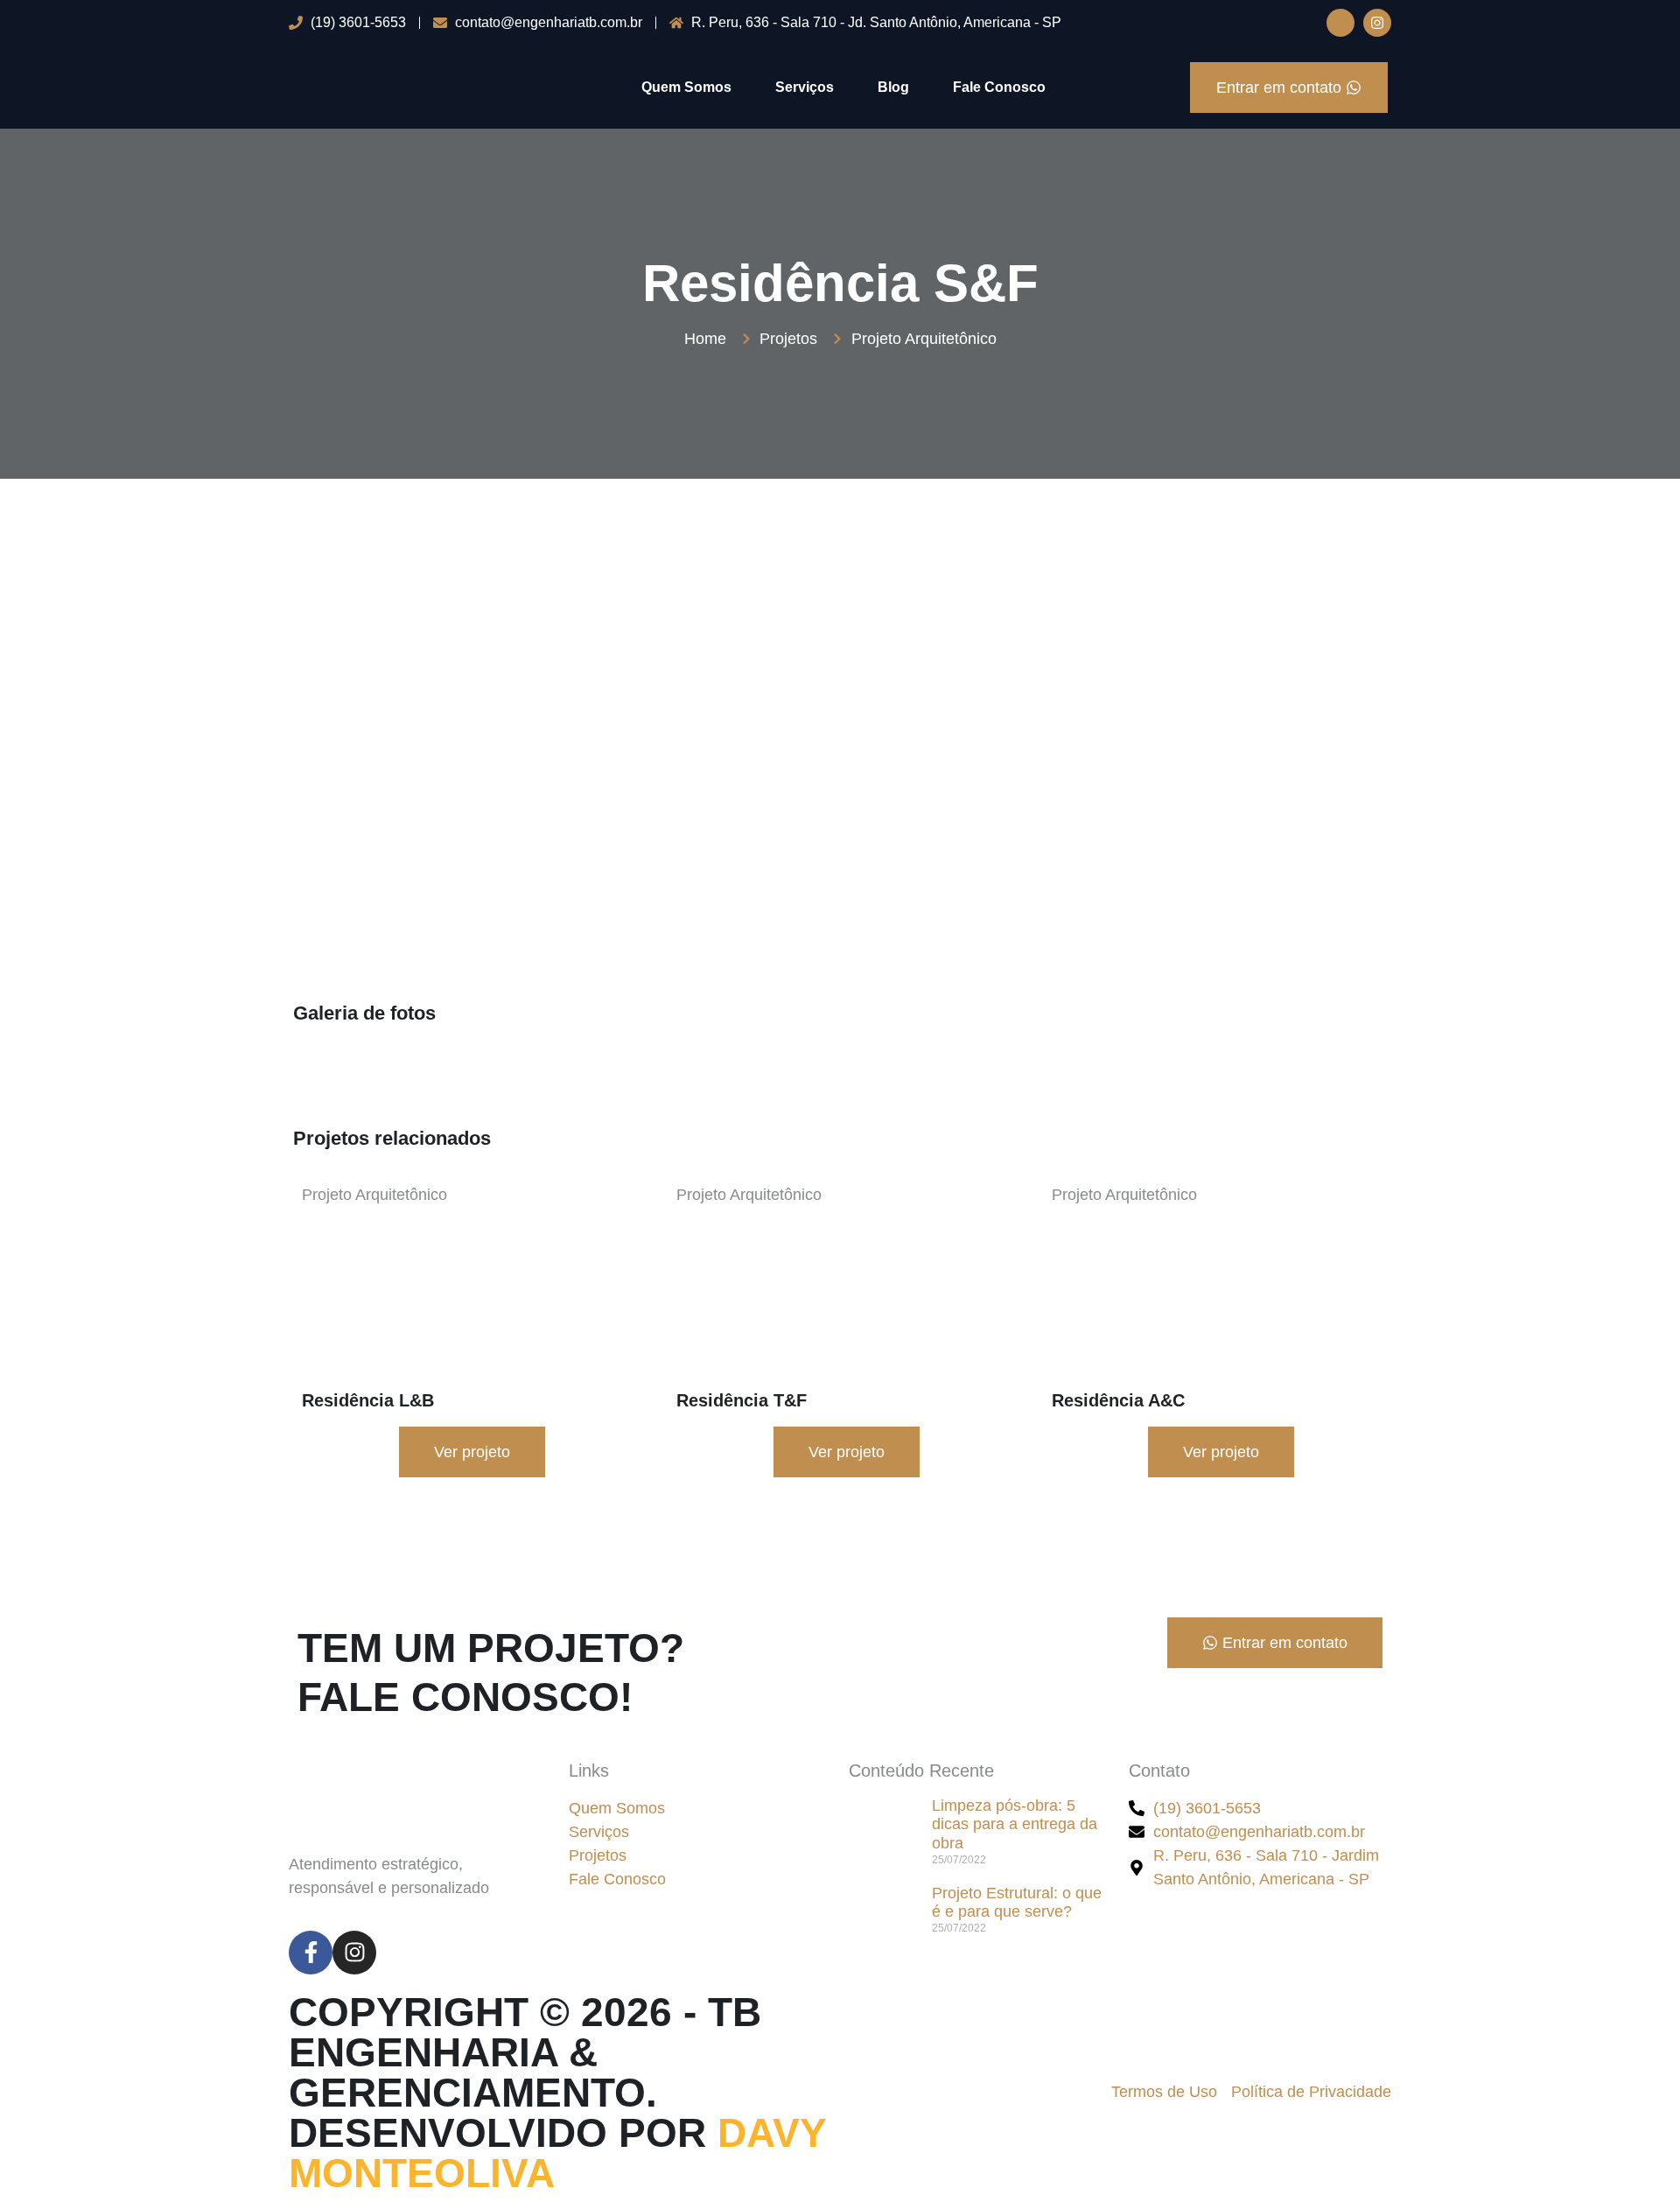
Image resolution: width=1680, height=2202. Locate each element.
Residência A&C (1118, 1400)
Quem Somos (686, 87)
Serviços (805, 87)
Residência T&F (742, 1400)
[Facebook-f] (311, 1953)
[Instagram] (1377, 23)
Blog (893, 87)
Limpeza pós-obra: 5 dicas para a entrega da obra (1015, 1824)
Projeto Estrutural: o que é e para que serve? (1017, 1903)
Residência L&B (368, 1400)
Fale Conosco (999, 87)
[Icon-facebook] (1340, 23)
